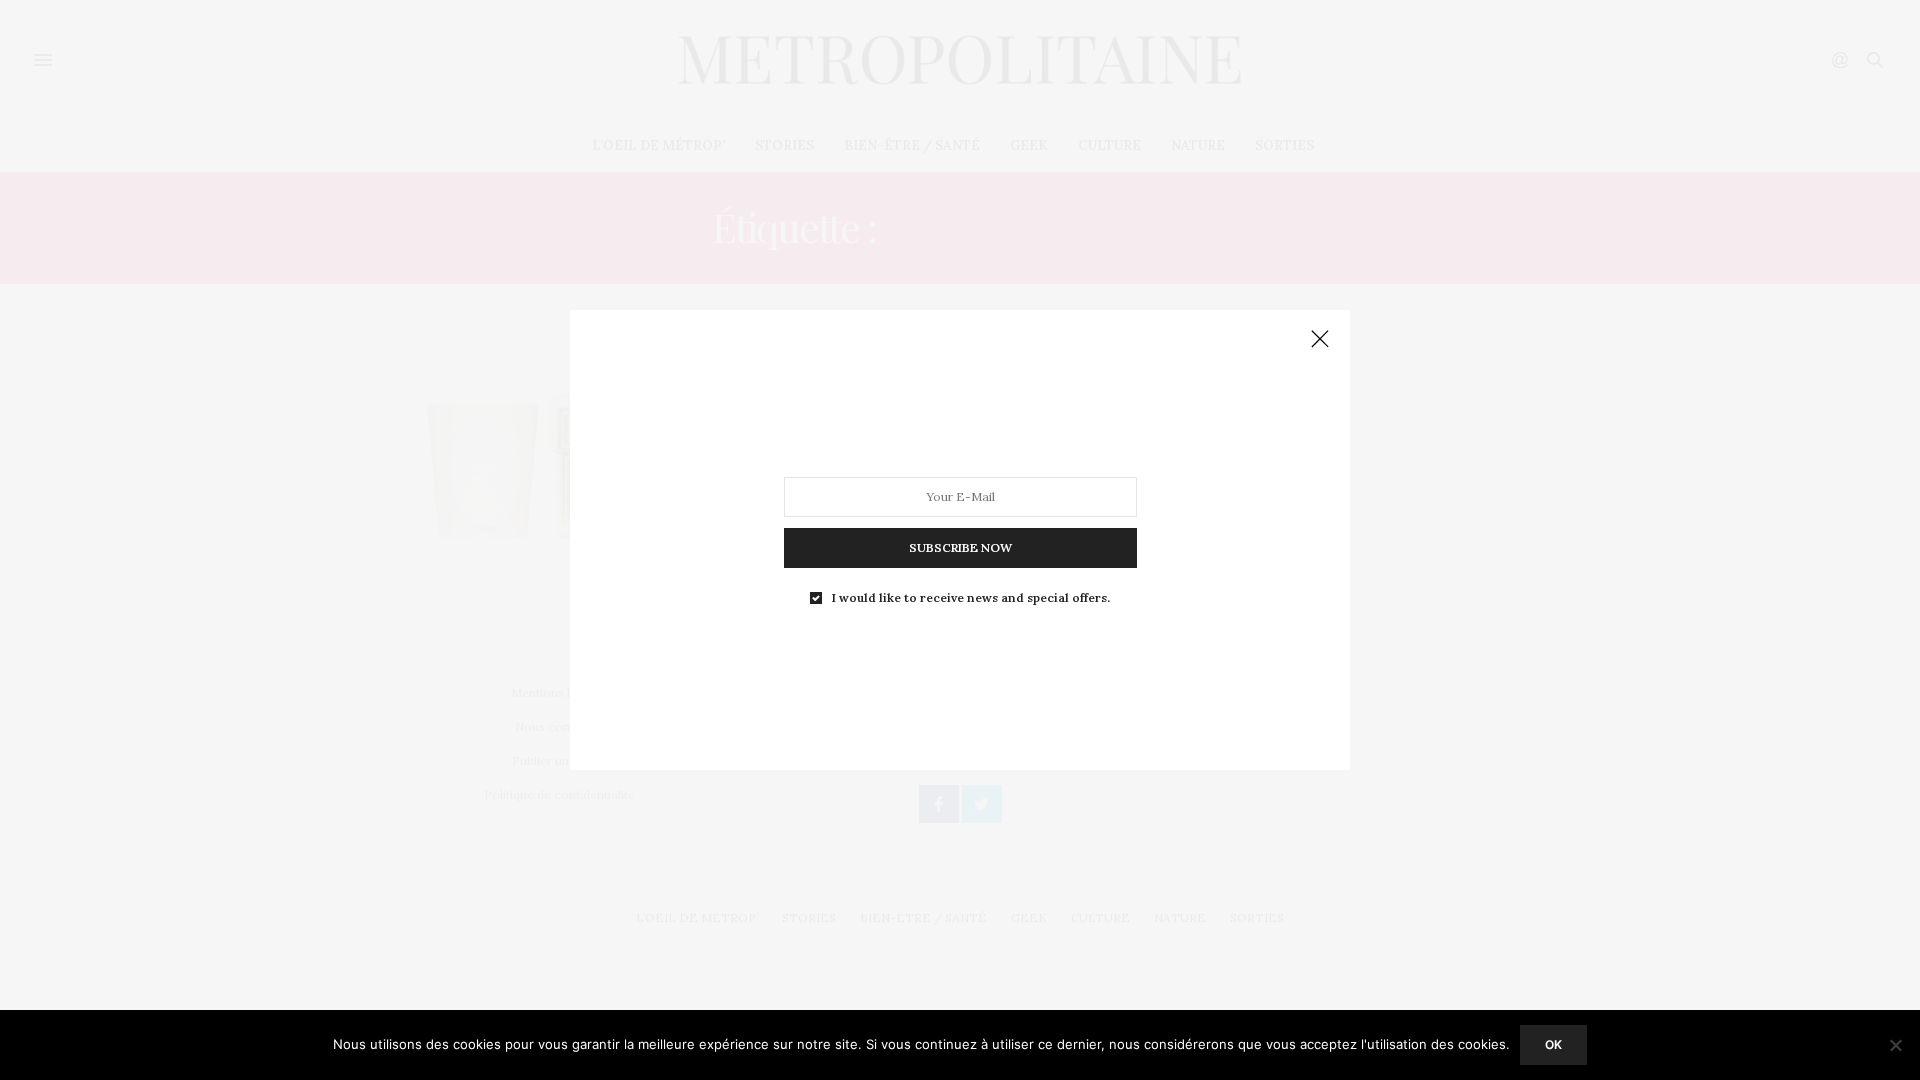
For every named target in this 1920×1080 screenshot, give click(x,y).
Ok (1553, 1044)
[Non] (1895, 1045)
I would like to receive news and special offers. (971, 598)
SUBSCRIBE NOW (960, 547)
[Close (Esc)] (1320, 340)
